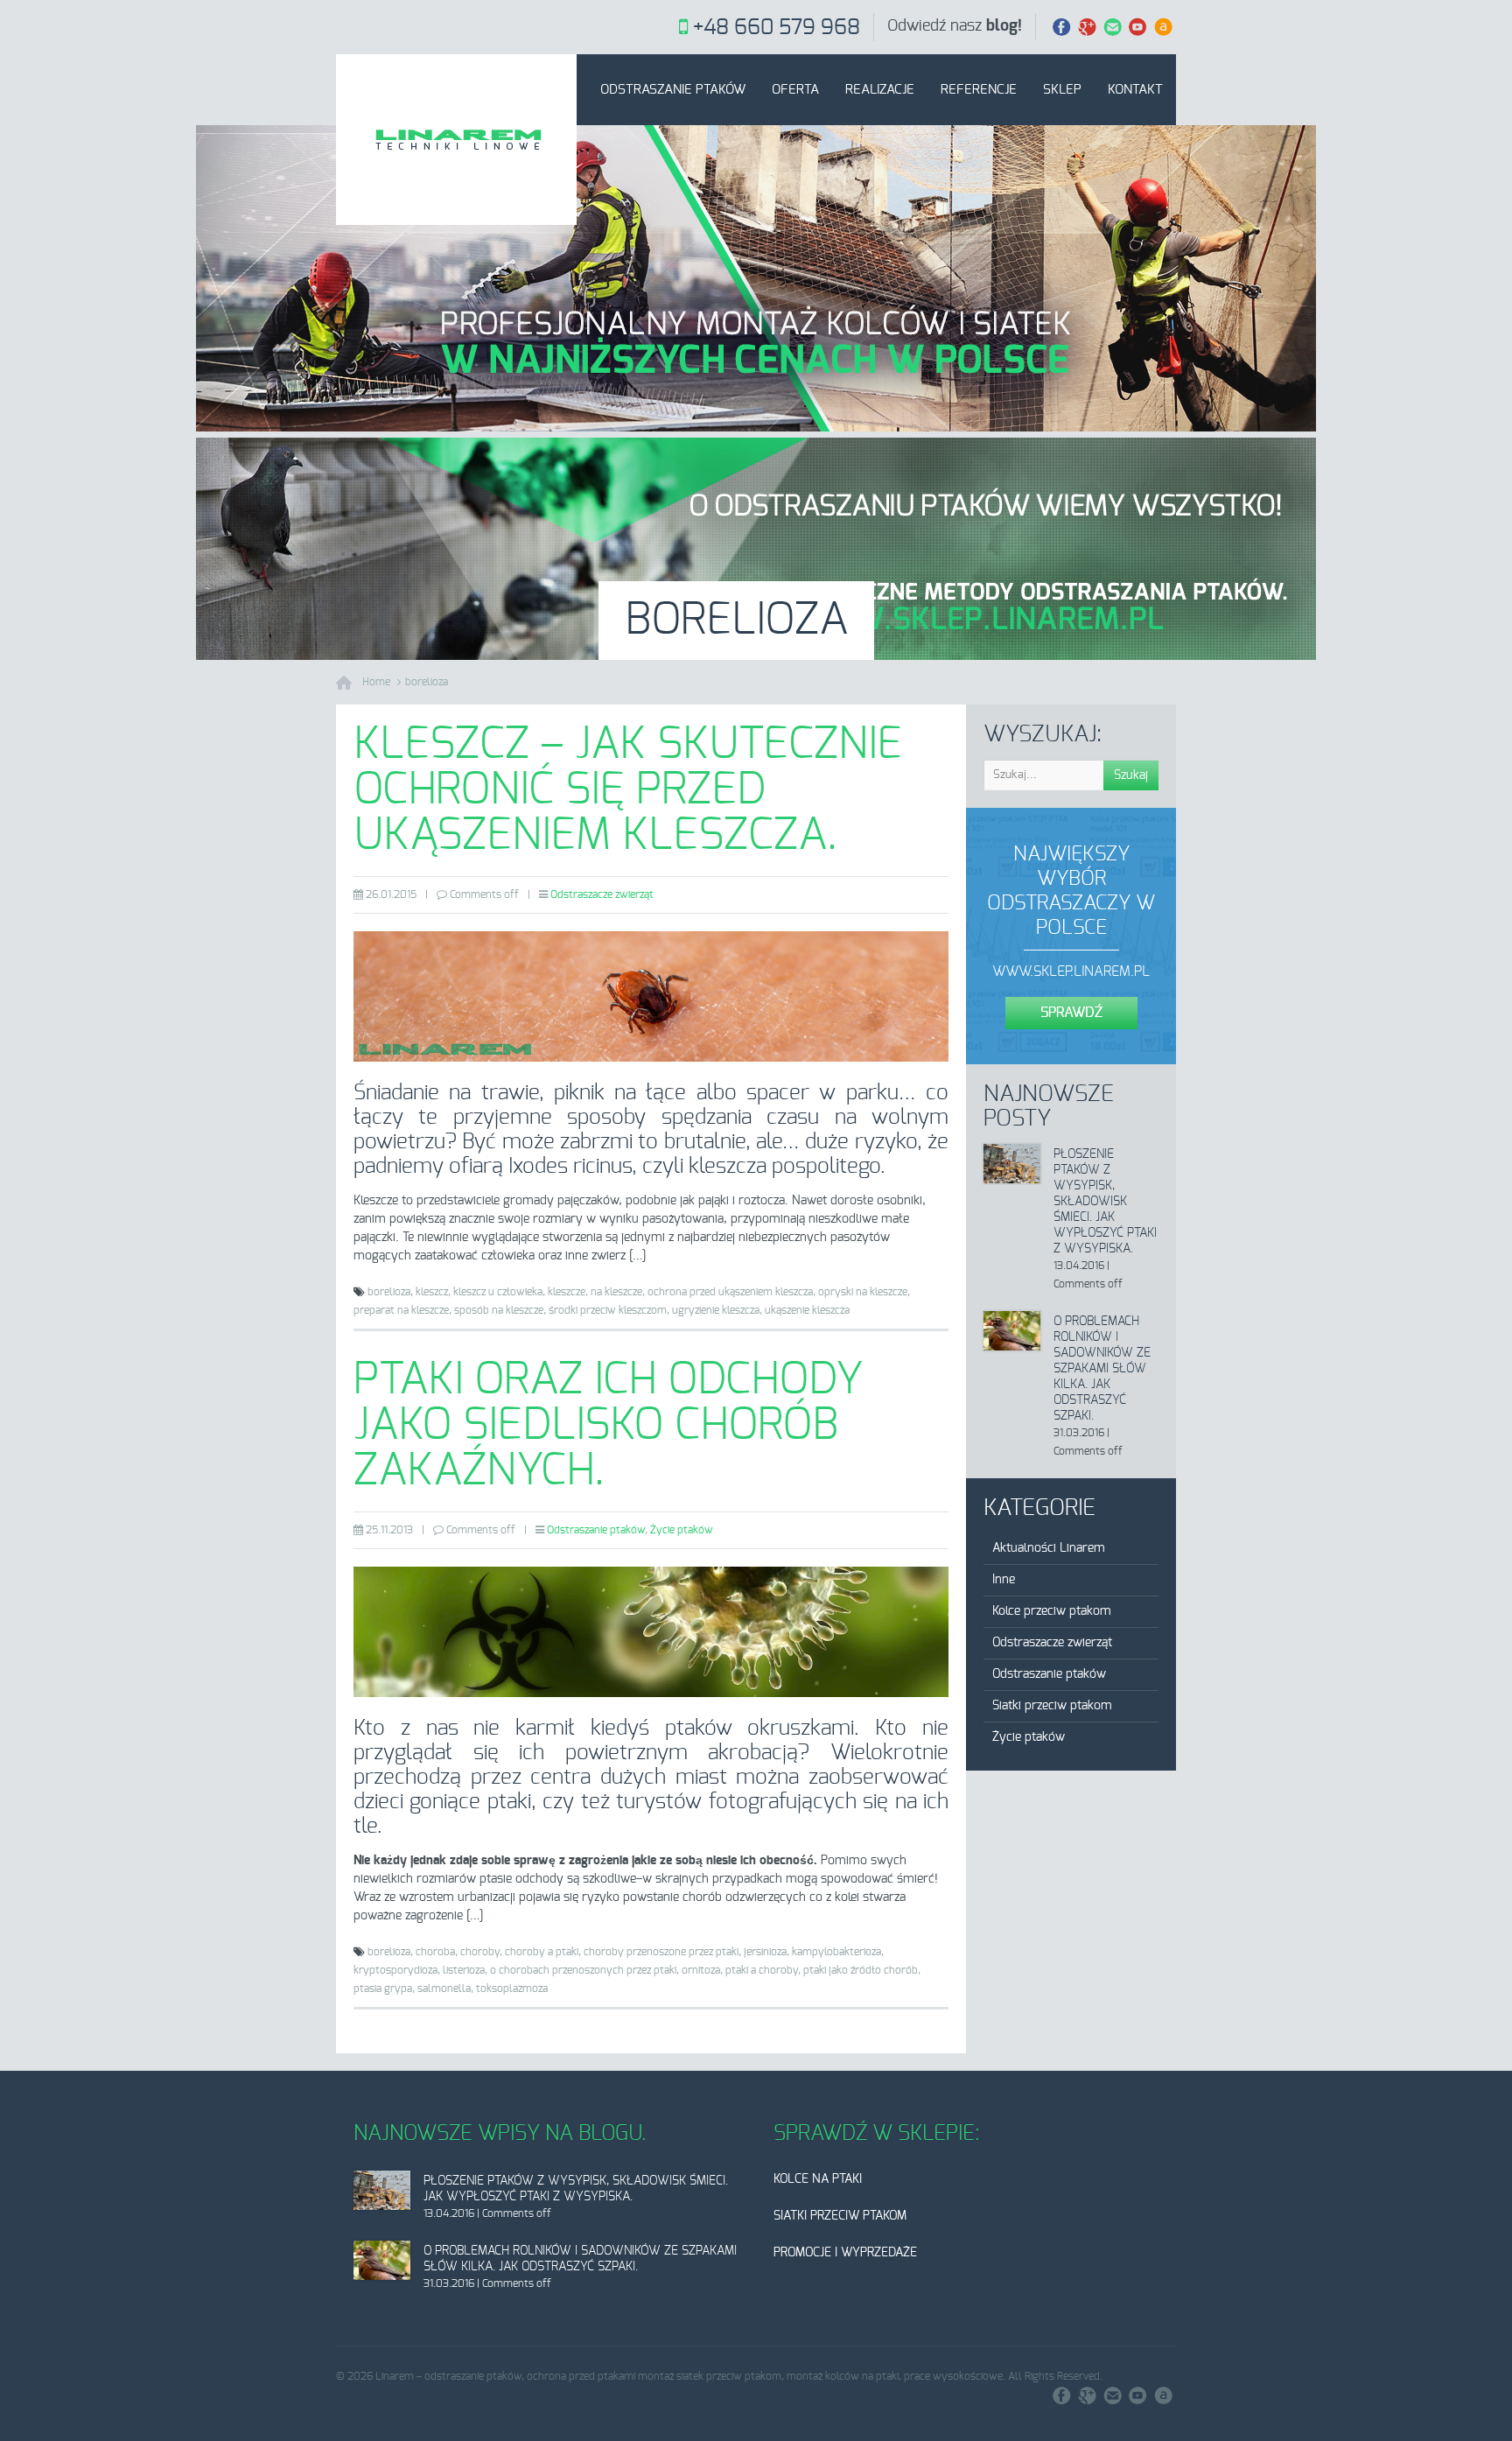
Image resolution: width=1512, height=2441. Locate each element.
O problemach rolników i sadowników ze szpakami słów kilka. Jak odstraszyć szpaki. (1102, 1369)
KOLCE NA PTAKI (818, 2179)
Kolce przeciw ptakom (1052, 1611)
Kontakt (1135, 90)
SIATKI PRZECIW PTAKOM (840, 2216)
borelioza (427, 682)
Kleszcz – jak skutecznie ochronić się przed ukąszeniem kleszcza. (628, 790)
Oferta (795, 90)
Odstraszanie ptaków (673, 90)
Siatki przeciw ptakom (1052, 1706)
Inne (1004, 1580)
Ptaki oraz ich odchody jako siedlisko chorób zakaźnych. (608, 1426)
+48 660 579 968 (777, 28)
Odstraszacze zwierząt (602, 894)
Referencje (979, 90)
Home (376, 682)
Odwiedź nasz (955, 26)
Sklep (1062, 90)
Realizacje (880, 90)
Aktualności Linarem (1049, 1548)
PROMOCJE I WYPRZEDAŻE (845, 2253)
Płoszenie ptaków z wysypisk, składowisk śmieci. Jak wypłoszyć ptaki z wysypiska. (1105, 1202)
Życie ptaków (682, 1530)
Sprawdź (1071, 1013)
